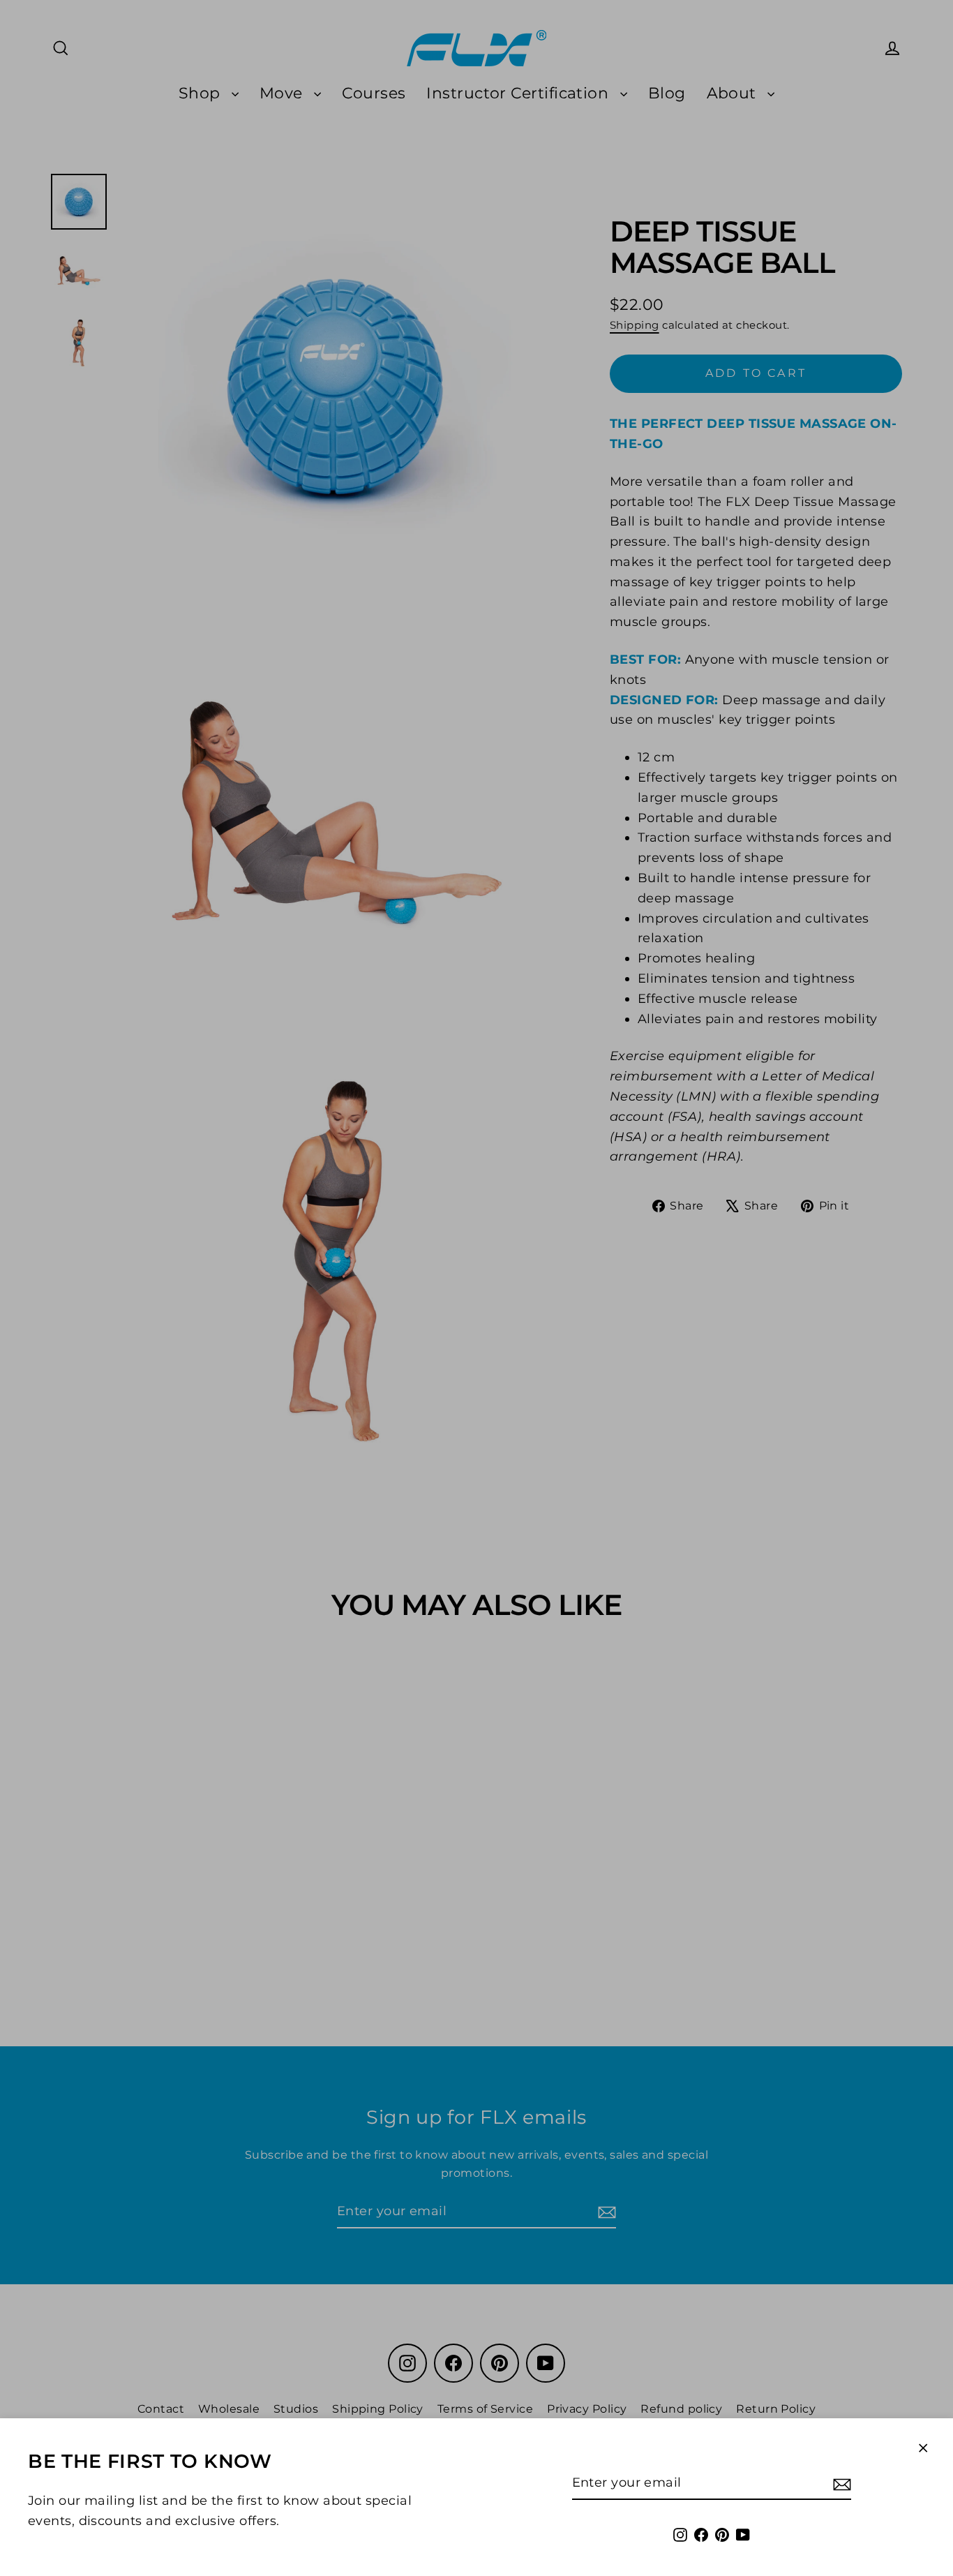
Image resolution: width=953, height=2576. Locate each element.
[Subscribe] (840, 2484)
